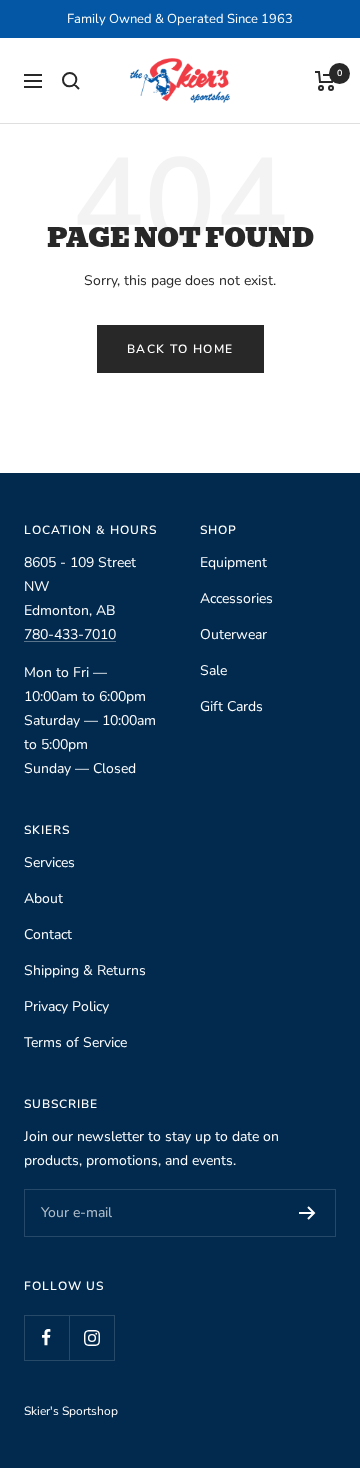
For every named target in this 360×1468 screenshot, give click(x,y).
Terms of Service (75, 1042)
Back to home (180, 349)
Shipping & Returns (85, 970)
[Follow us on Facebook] (46, 1337)
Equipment (233, 562)
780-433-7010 (70, 634)
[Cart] (325, 81)
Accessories (236, 598)
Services (49, 862)
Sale (213, 670)
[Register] (307, 1213)
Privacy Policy (66, 1006)
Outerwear (233, 634)
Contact (48, 934)
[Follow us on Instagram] (91, 1337)
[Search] (71, 81)
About (43, 898)
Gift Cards (231, 706)
